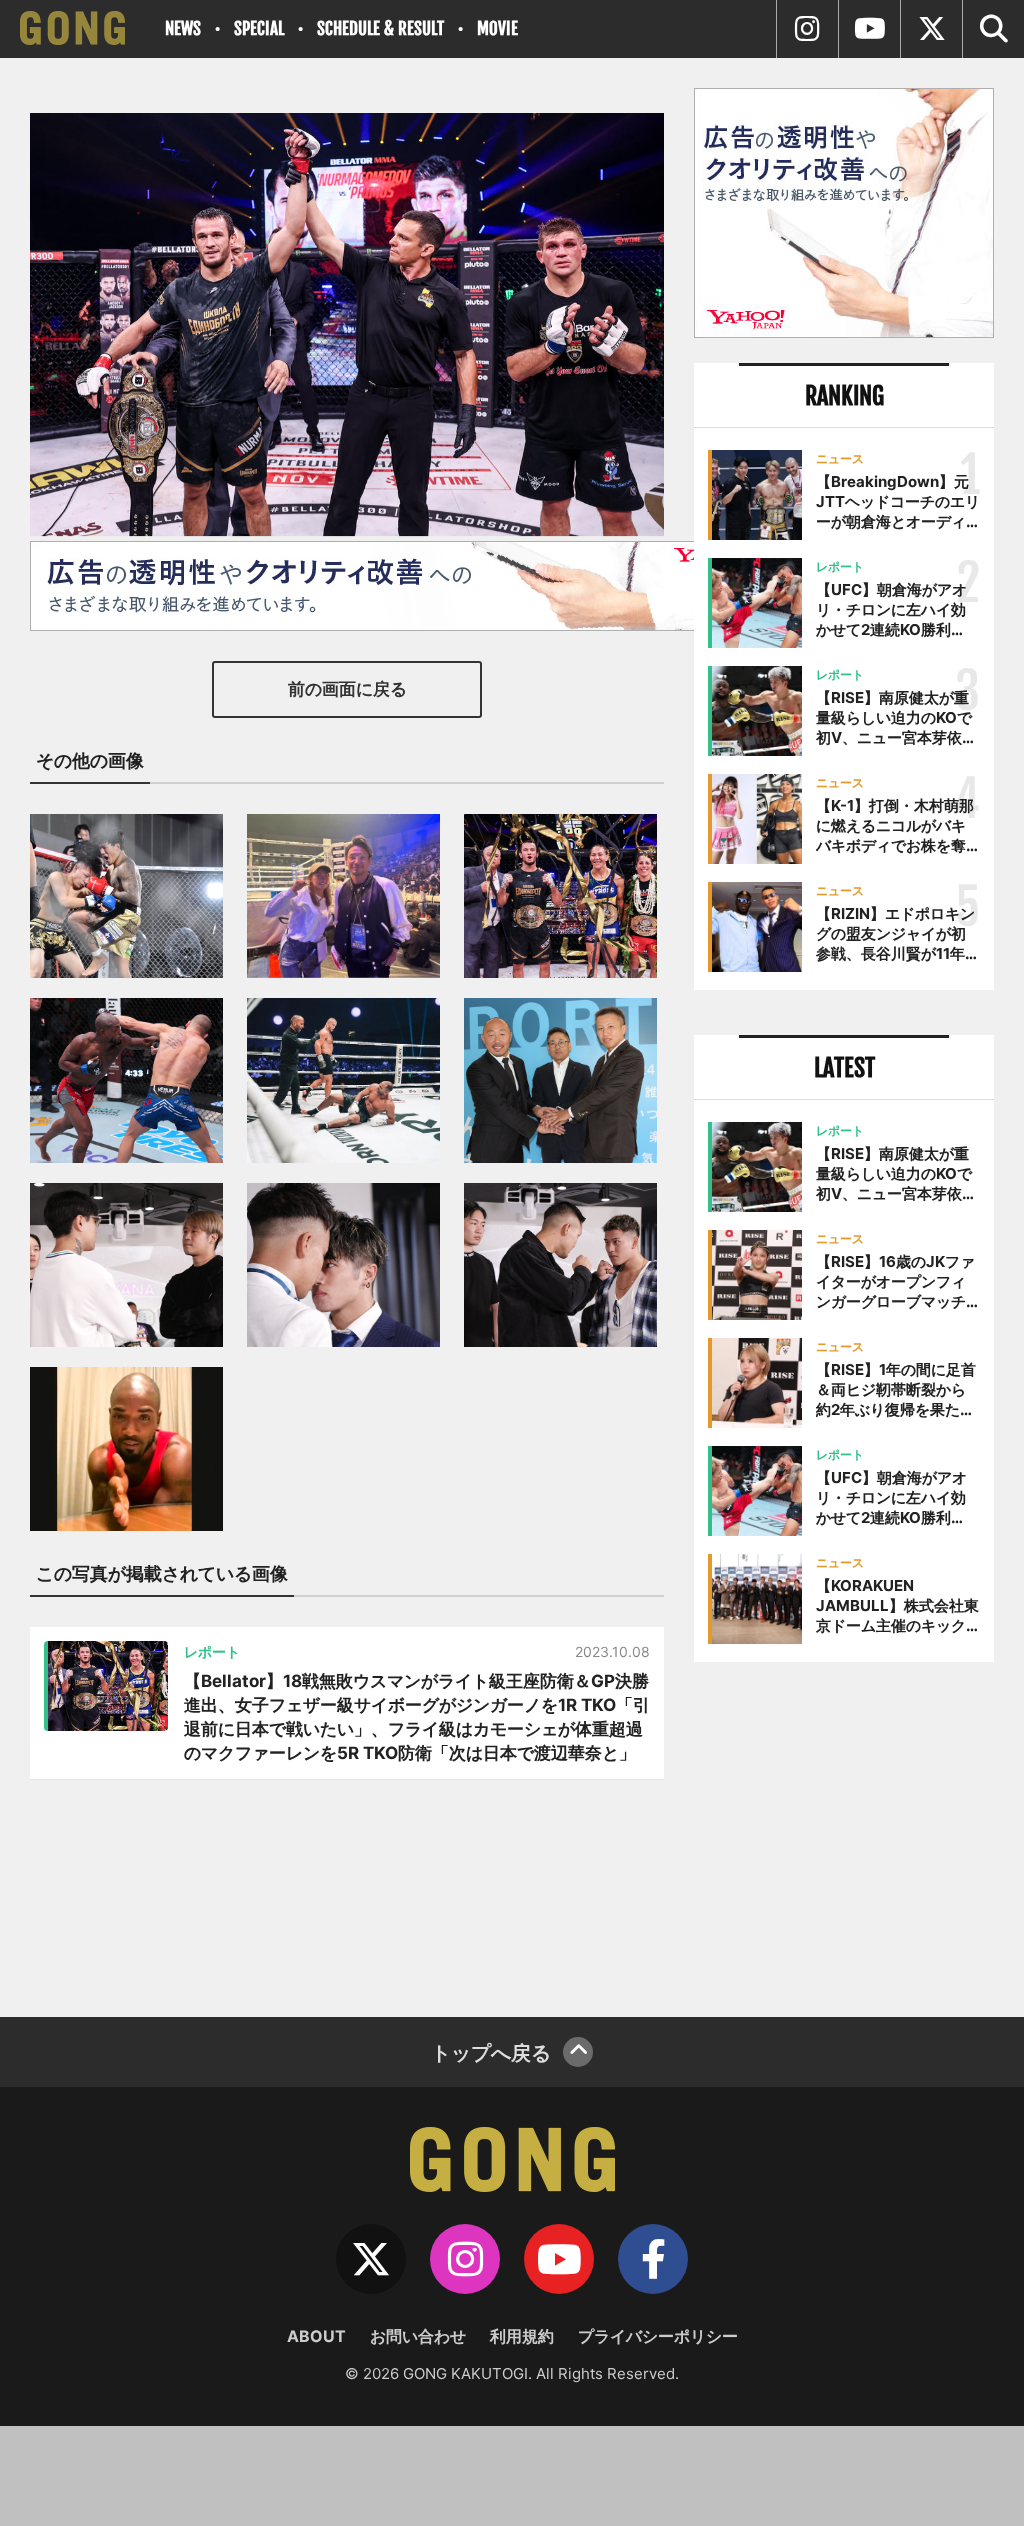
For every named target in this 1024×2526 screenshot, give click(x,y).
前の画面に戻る (347, 689)
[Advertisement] (844, 1832)
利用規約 (522, 2336)
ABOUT (316, 2336)
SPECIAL (259, 28)
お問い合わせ (418, 2336)
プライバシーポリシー (658, 2336)
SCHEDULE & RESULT (380, 28)
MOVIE (497, 28)
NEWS (183, 28)
